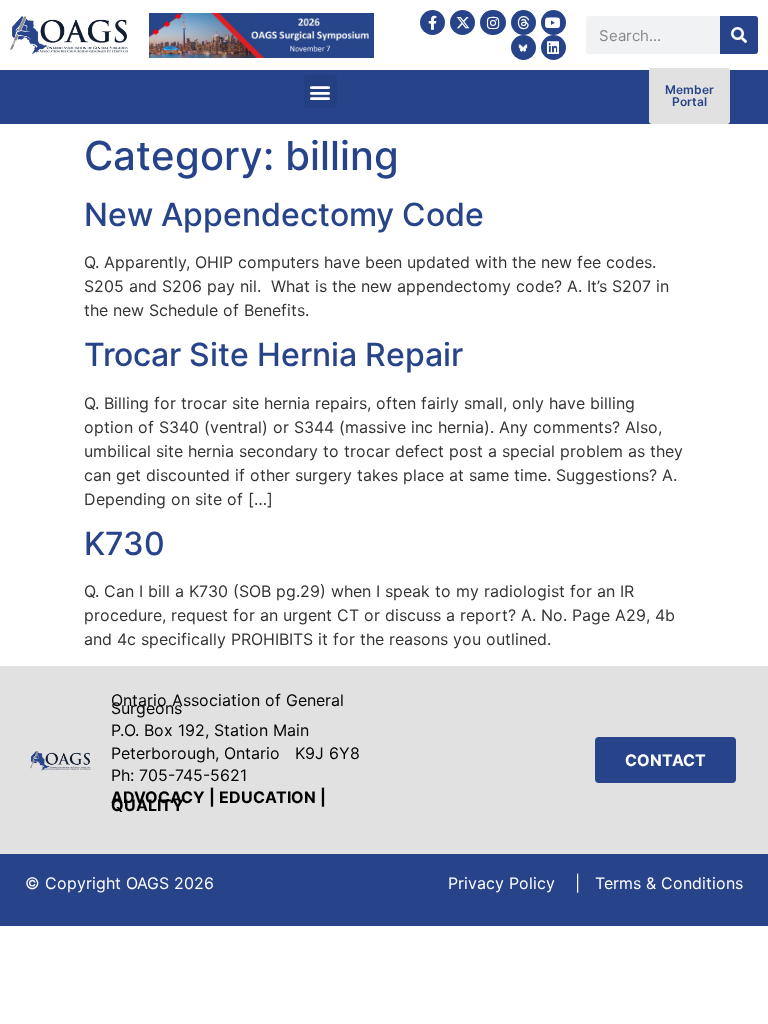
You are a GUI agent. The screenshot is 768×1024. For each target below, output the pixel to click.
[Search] (739, 35)
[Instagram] (492, 22)
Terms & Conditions (669, 883)
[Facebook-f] (432, 22)
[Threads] (523, 22)
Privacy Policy (501, 883)
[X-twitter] (462, 22)
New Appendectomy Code (284, 214)
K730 (124, 543)
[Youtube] (553, 22)
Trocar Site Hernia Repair (273, 354)
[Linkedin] (553, 47)
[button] (320, 91)
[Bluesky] (523, 47)
